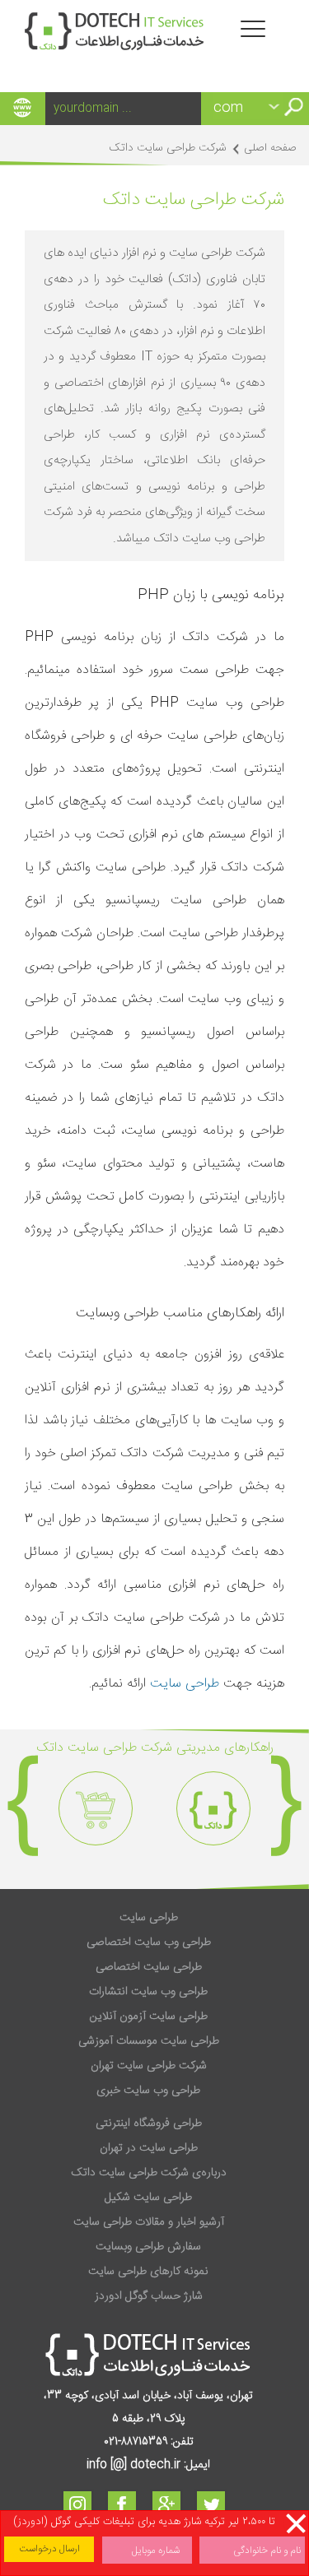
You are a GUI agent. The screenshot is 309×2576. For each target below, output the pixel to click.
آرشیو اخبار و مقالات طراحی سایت (149, 2222)
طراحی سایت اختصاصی (149, 1967)
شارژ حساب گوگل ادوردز (149, 2296)
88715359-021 (136, 2442)
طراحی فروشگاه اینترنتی (149, 2123)
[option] (213, 1808)
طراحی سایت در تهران (149, 2148)
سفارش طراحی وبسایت (148, 2247)
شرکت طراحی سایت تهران (149, 2066)
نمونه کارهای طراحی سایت (148, 2272)
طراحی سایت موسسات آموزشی (149, 2041)
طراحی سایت (185, 1684)
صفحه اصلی (270, 148)
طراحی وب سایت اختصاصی (149, 1942)
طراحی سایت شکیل (148, 2198)
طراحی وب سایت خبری (148, 2091)
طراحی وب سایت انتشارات (148, 1992)
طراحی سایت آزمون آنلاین (149, 2017)
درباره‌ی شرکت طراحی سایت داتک (149, 2173)
